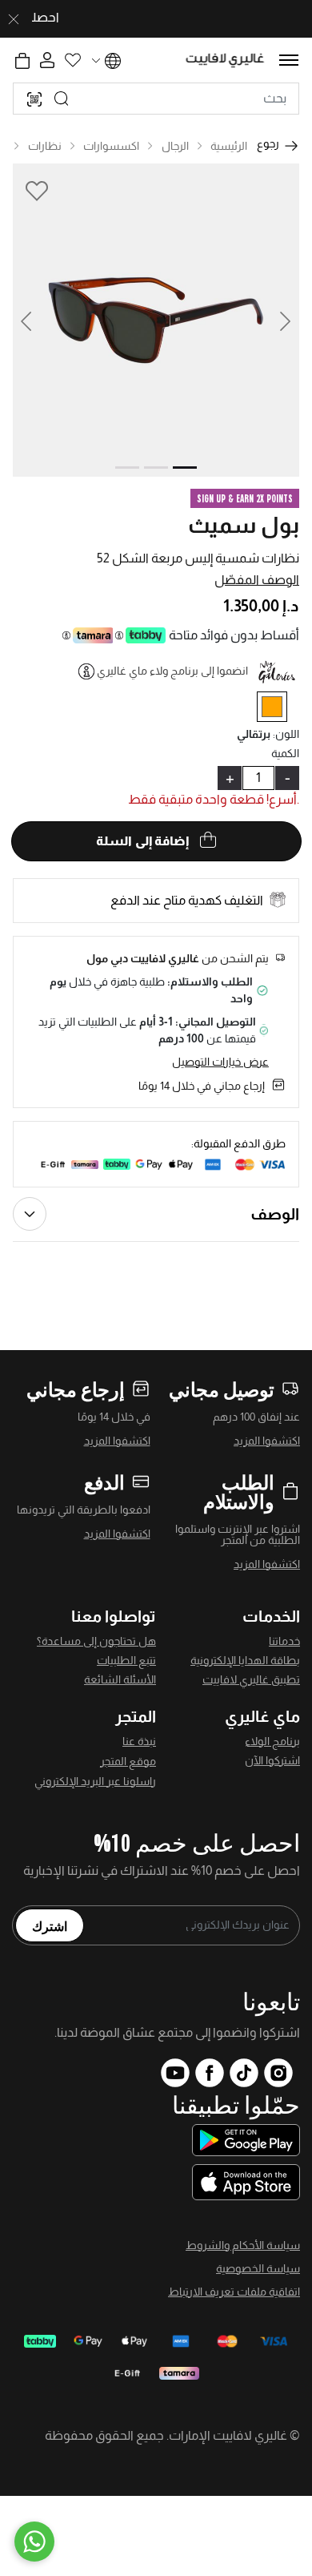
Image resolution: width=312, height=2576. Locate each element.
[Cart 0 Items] (22, 61)
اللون (286, 734)
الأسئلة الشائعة (120, 1679)
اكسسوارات (111, 146)
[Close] (14, 19)
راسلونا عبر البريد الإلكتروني (95, 1781)
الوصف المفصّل (257, 580)
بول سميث (244, 525)
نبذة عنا (139, 1741)
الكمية (285, 753)
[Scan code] (34, 99)
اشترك (50, 1925)
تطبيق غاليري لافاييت (251, 1679)
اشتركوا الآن (272, 1760)
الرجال (175, 146)
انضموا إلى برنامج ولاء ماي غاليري (172, 671)
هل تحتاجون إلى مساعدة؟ (96, 1641)
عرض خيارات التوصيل (220, 1062)
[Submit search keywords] (62, 99)
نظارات (45, 146)
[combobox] (156, 99)
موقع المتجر (128, 1761)
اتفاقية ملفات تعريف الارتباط (234, 2292)
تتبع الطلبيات (126, 1660)
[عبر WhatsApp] (34, 2542)
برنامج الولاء (272, 1741)
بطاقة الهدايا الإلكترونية (245, 1660)
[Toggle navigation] (289, 60)
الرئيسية (229, 146)
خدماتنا (284, 1641)
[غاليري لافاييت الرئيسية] (225, 60)
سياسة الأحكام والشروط (243, 2245)
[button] (35, 320)
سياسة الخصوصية (258, 2268)
